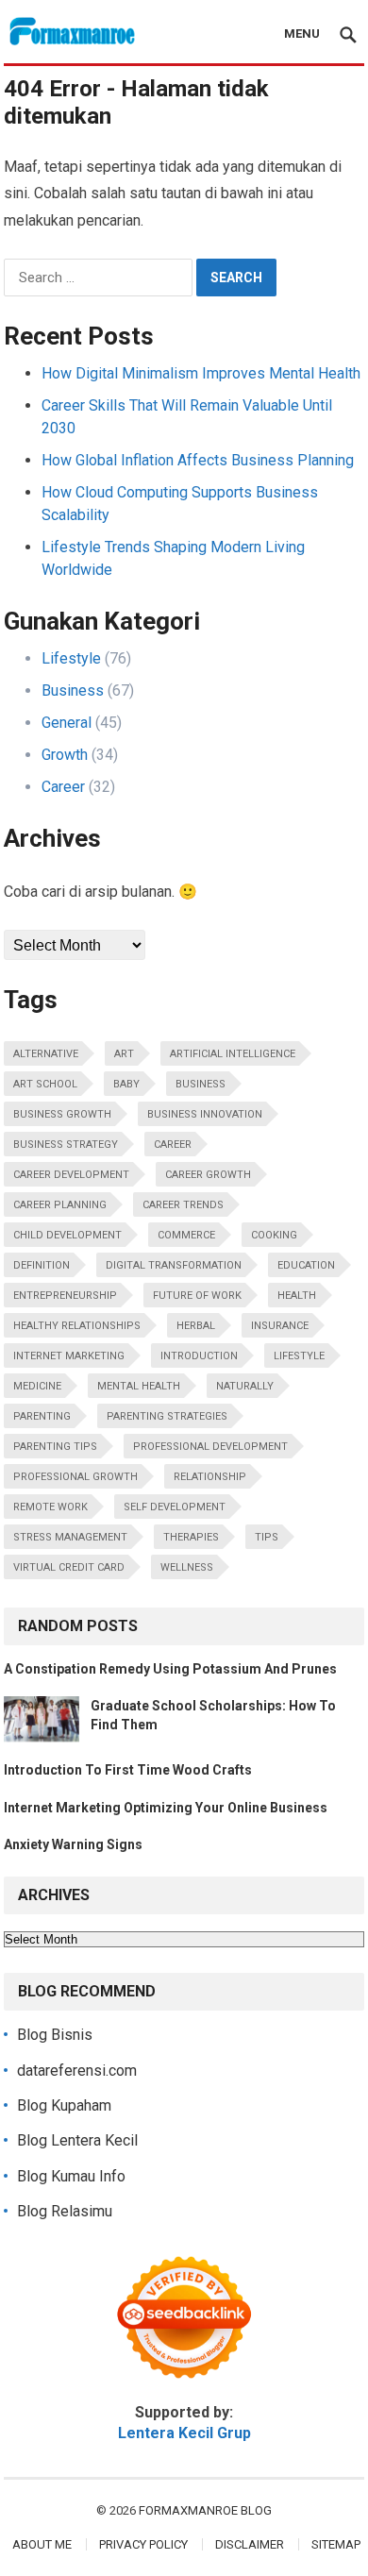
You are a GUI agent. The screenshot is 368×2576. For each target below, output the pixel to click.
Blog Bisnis (55, 2035)
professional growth (75, 1477)
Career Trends (183, 1205)
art (124, 1054)
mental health (139, 1386)
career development (71, 1175)
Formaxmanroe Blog (205, 2510)
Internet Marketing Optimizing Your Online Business (166, 1808)
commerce (186, 1235)
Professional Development (210, 1447)
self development (175, 1507)
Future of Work (197, 1296)
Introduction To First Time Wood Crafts (128, 1770)
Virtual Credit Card (69, 1567)
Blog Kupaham (64, 2105)
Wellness (187, 1567)
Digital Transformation (174, 1265)
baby (126, 1084)
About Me (42, 2544)
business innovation (205, 1114)
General (67, 723)
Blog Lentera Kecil (77, 2140)
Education (306, 1265)
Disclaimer (250, 2544)
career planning (60, 1205)
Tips (267, 1537)
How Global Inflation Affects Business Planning (198, 460)
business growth (62, 1114)
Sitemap (336, 2544)
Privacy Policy (143, 2544)
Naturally (245, 1386)
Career (63, 787)
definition (42, 1265)
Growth (65, 755)
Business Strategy (66, 1145)
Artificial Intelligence (233, 1054)
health (297, 1296)
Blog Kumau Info (71, 2176)
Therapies (191, 1537)
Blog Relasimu (65, 2211)
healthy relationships (77, 1326)
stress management (70, 1537)
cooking (274, 1235)
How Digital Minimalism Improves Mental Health (201, 373)
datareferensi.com (77, 2071)
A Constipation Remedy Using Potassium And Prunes (170, 1669)
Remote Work (50, 1507)
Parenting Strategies (167, 1416)
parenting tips (55, 1447)
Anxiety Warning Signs (73, 1844)
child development (67, 1235)
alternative (46, 1054)
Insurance (280, 1326)
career (173, 1145)
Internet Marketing (69, 1356)
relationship (210, 1477)
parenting (42, 1416)
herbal (196, 1326)
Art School (45, 1084)
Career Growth (208, 1175)
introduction (199, 1356)
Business (73, 690)
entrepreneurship (65, 1296)
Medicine (37, 1386)
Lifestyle (71, 658)
